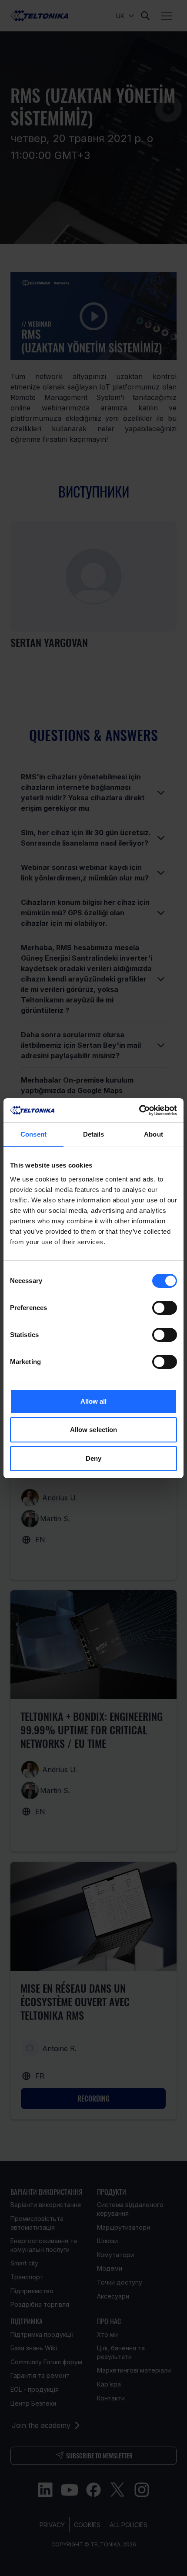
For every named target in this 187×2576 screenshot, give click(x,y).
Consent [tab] (33, 1134)
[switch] (165, 1308)
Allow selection (94, 1430)
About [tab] (154, 1134)
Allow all (94, 1401)
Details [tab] (94, 1134)
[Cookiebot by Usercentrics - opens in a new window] (139, 1110)
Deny (93, 1458)
